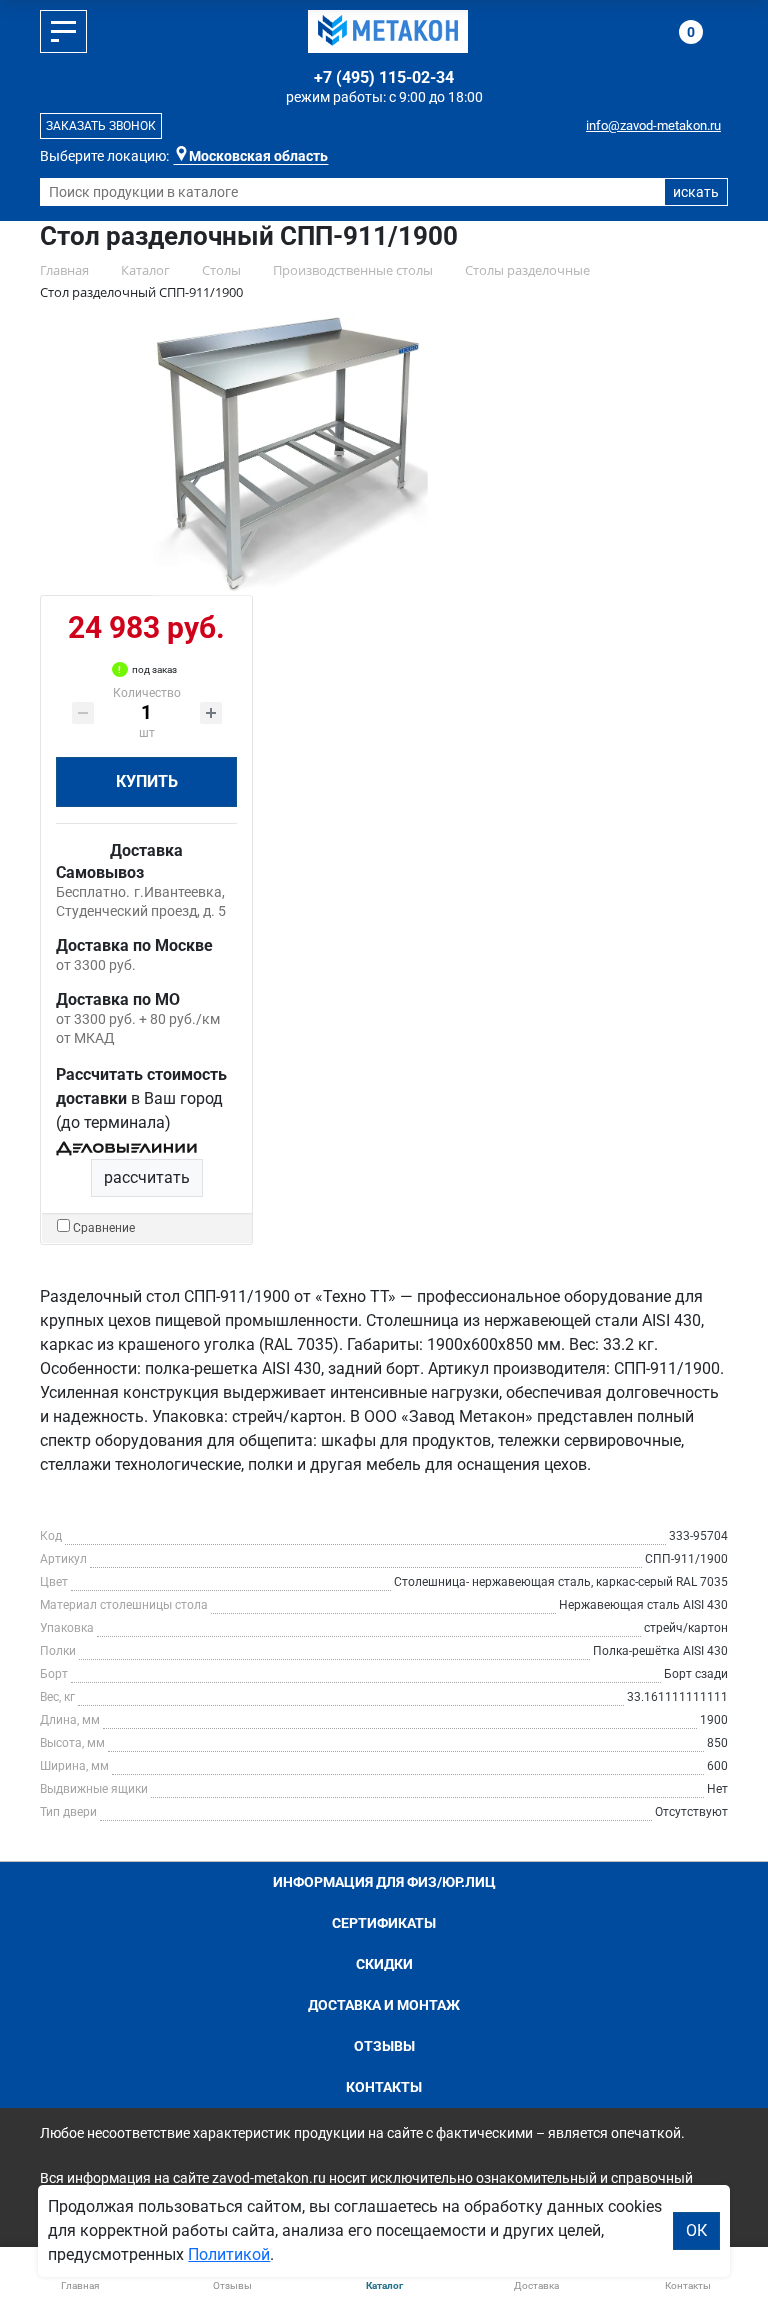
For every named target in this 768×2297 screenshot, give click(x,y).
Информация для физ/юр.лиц (384, 1882)
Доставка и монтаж (384, 2005)
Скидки (384, 1964)
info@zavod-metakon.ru (653, 125)
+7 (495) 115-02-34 (384, 77)
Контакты (384, 2087)
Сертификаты (384, 1923)
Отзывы (384, 2046)
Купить (147, 781)
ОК (696, 2230)
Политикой (229, 2254)
